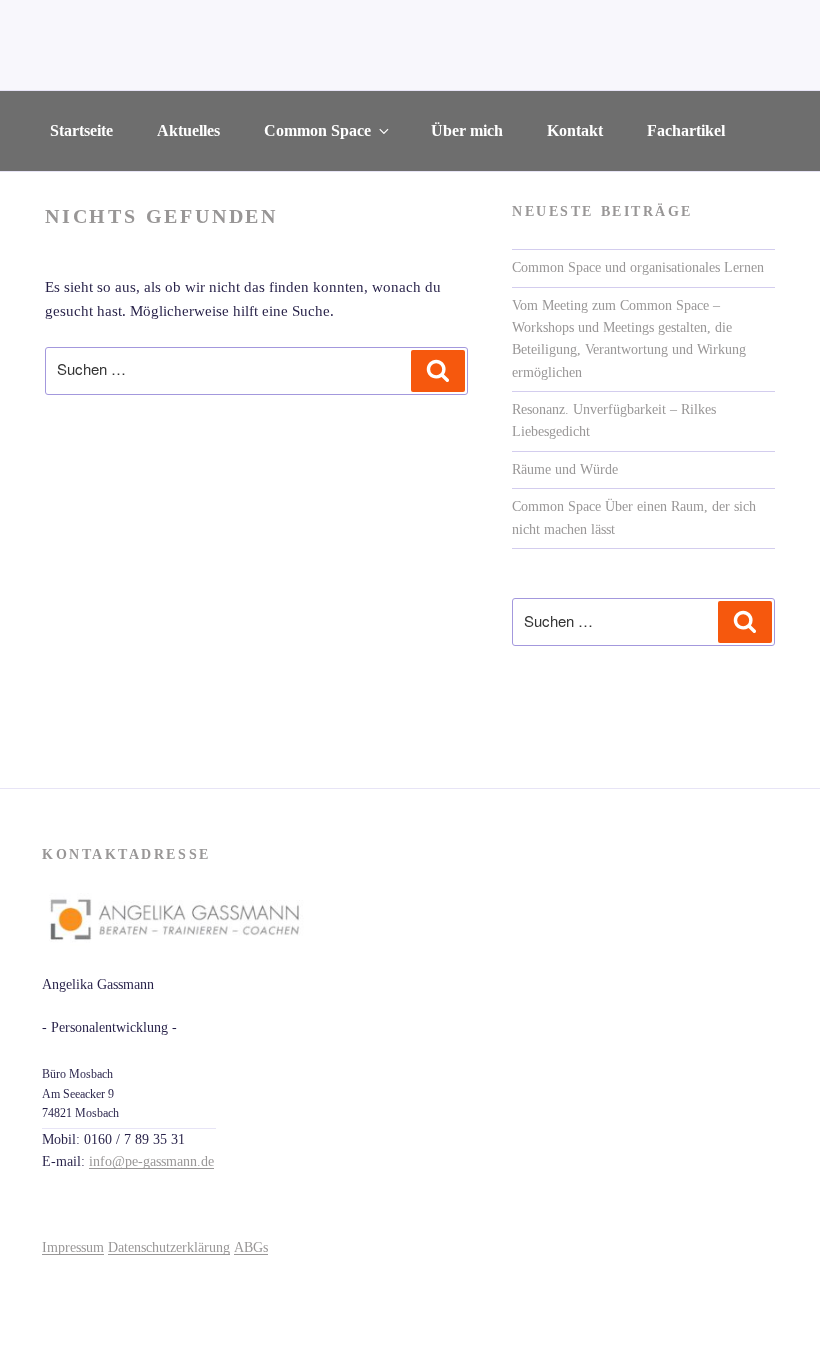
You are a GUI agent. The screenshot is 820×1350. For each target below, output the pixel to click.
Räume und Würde (565, 469)
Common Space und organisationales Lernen (638, 267)
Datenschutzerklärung (169, 1247)
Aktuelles (188, 130)
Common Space (317, 130)
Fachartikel (686, 130)
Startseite (81, 130)
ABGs (251, 1247)
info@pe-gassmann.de (151, 1161)
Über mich (467, 130)
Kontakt (575, 130)
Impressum (73, 1247)
